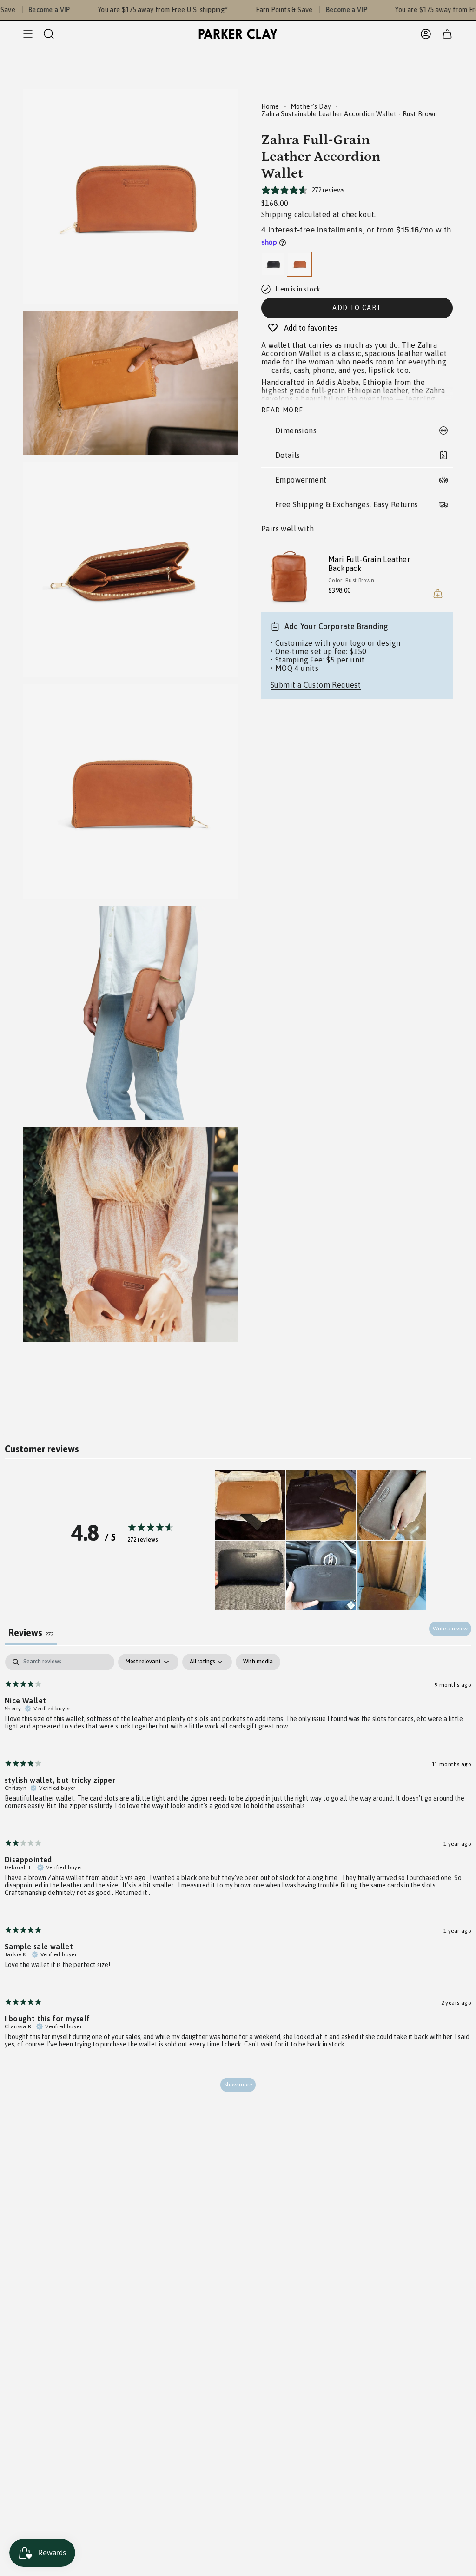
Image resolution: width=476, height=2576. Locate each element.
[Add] (438, 594)
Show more (238, 2085)
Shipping (277, 214)
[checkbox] (258, 1662)
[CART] (447, 34)
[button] (250, 1505)
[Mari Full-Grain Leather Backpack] (289, 576)
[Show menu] (28, 34)
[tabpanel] (238, 1877)
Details (288, 455)
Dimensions (296, 430)
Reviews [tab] (31, 1632)
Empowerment (301, 480)
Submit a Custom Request (316, 685)
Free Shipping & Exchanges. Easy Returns (347, 504)
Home (270, 106)
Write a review (450, 1629)
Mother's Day (311, 106)
